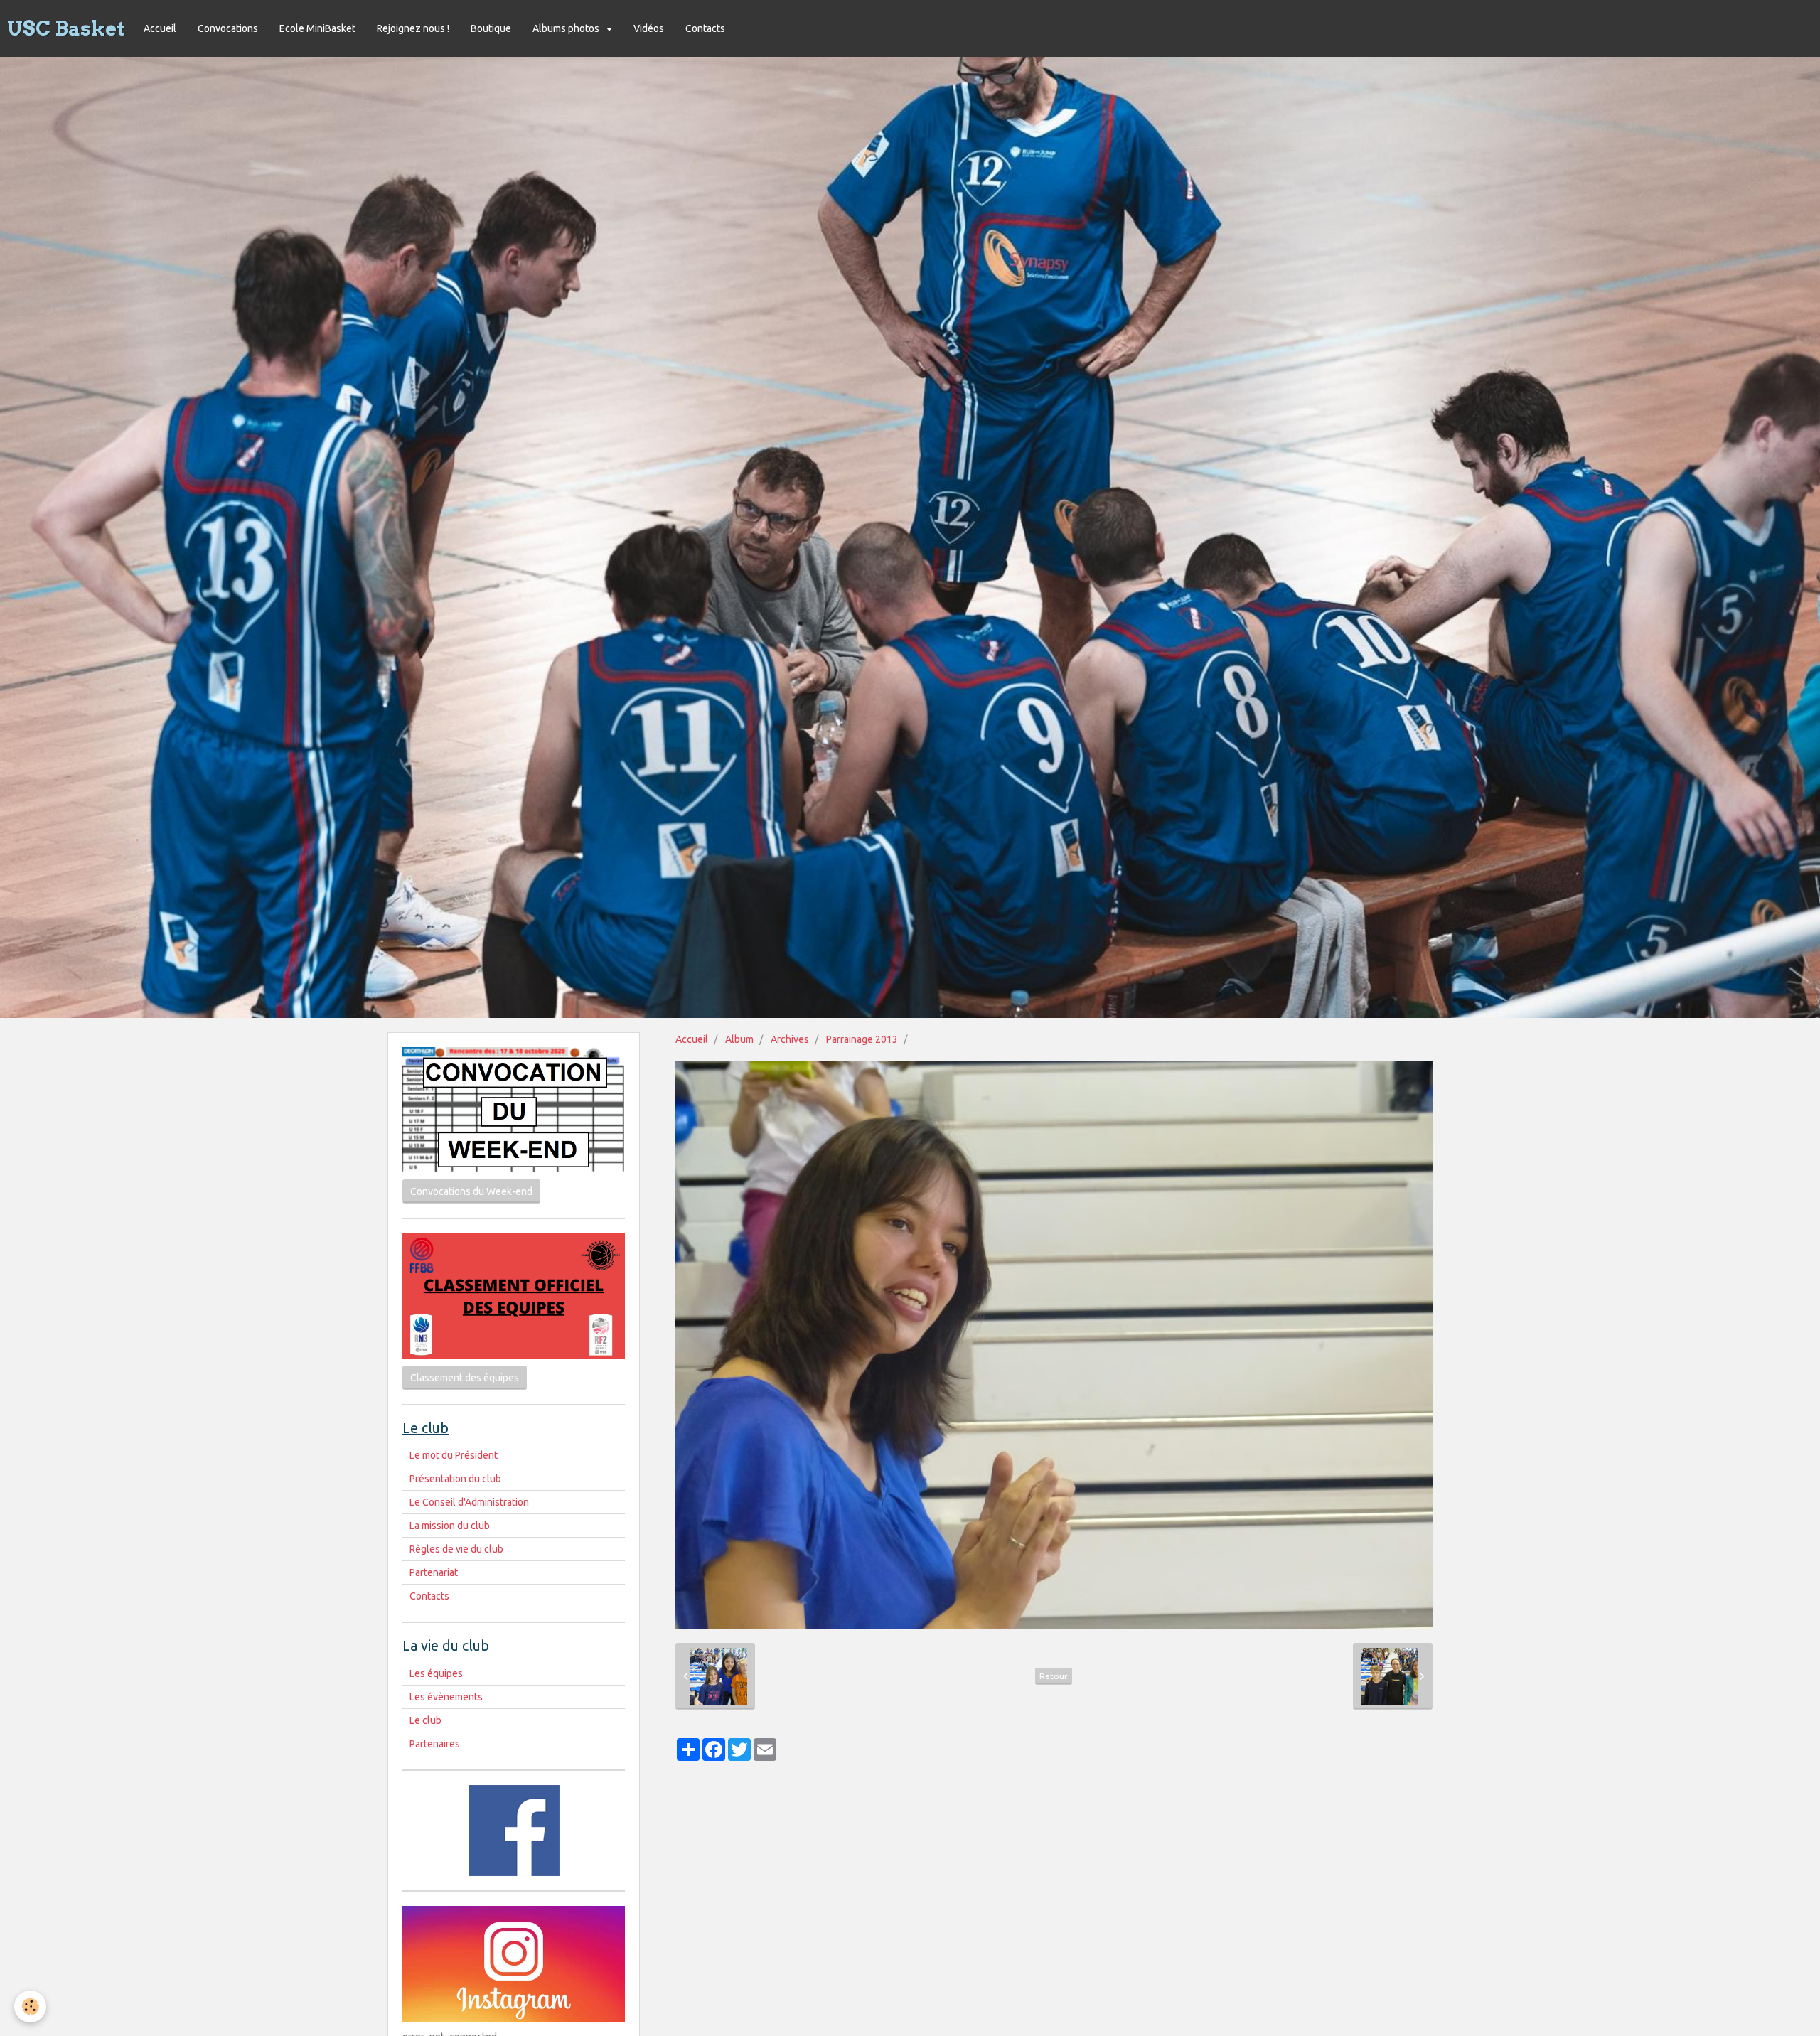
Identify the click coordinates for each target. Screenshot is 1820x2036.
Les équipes (436, 1673)
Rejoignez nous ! (413, 28)
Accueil (160, 28)
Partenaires (435, 1744)
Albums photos (567, 28)
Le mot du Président (454, 1455)
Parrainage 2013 (862, 1039)
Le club (425, 1720)
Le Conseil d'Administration (469, 1502)
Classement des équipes (465, 1378)
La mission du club (450, 1526)
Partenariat (434, 1572)
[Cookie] (30, 2006)
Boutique (491, 28)
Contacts (705, 28)
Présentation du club (455, 1479)
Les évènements (446, 1697)
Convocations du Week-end (471, 1191)
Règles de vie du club (456, 1549)
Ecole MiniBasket (317, 28)
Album (739, 1039)
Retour (1054, 1676)
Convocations (228, 28)
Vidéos (649, 28)
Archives (790, 1039)
